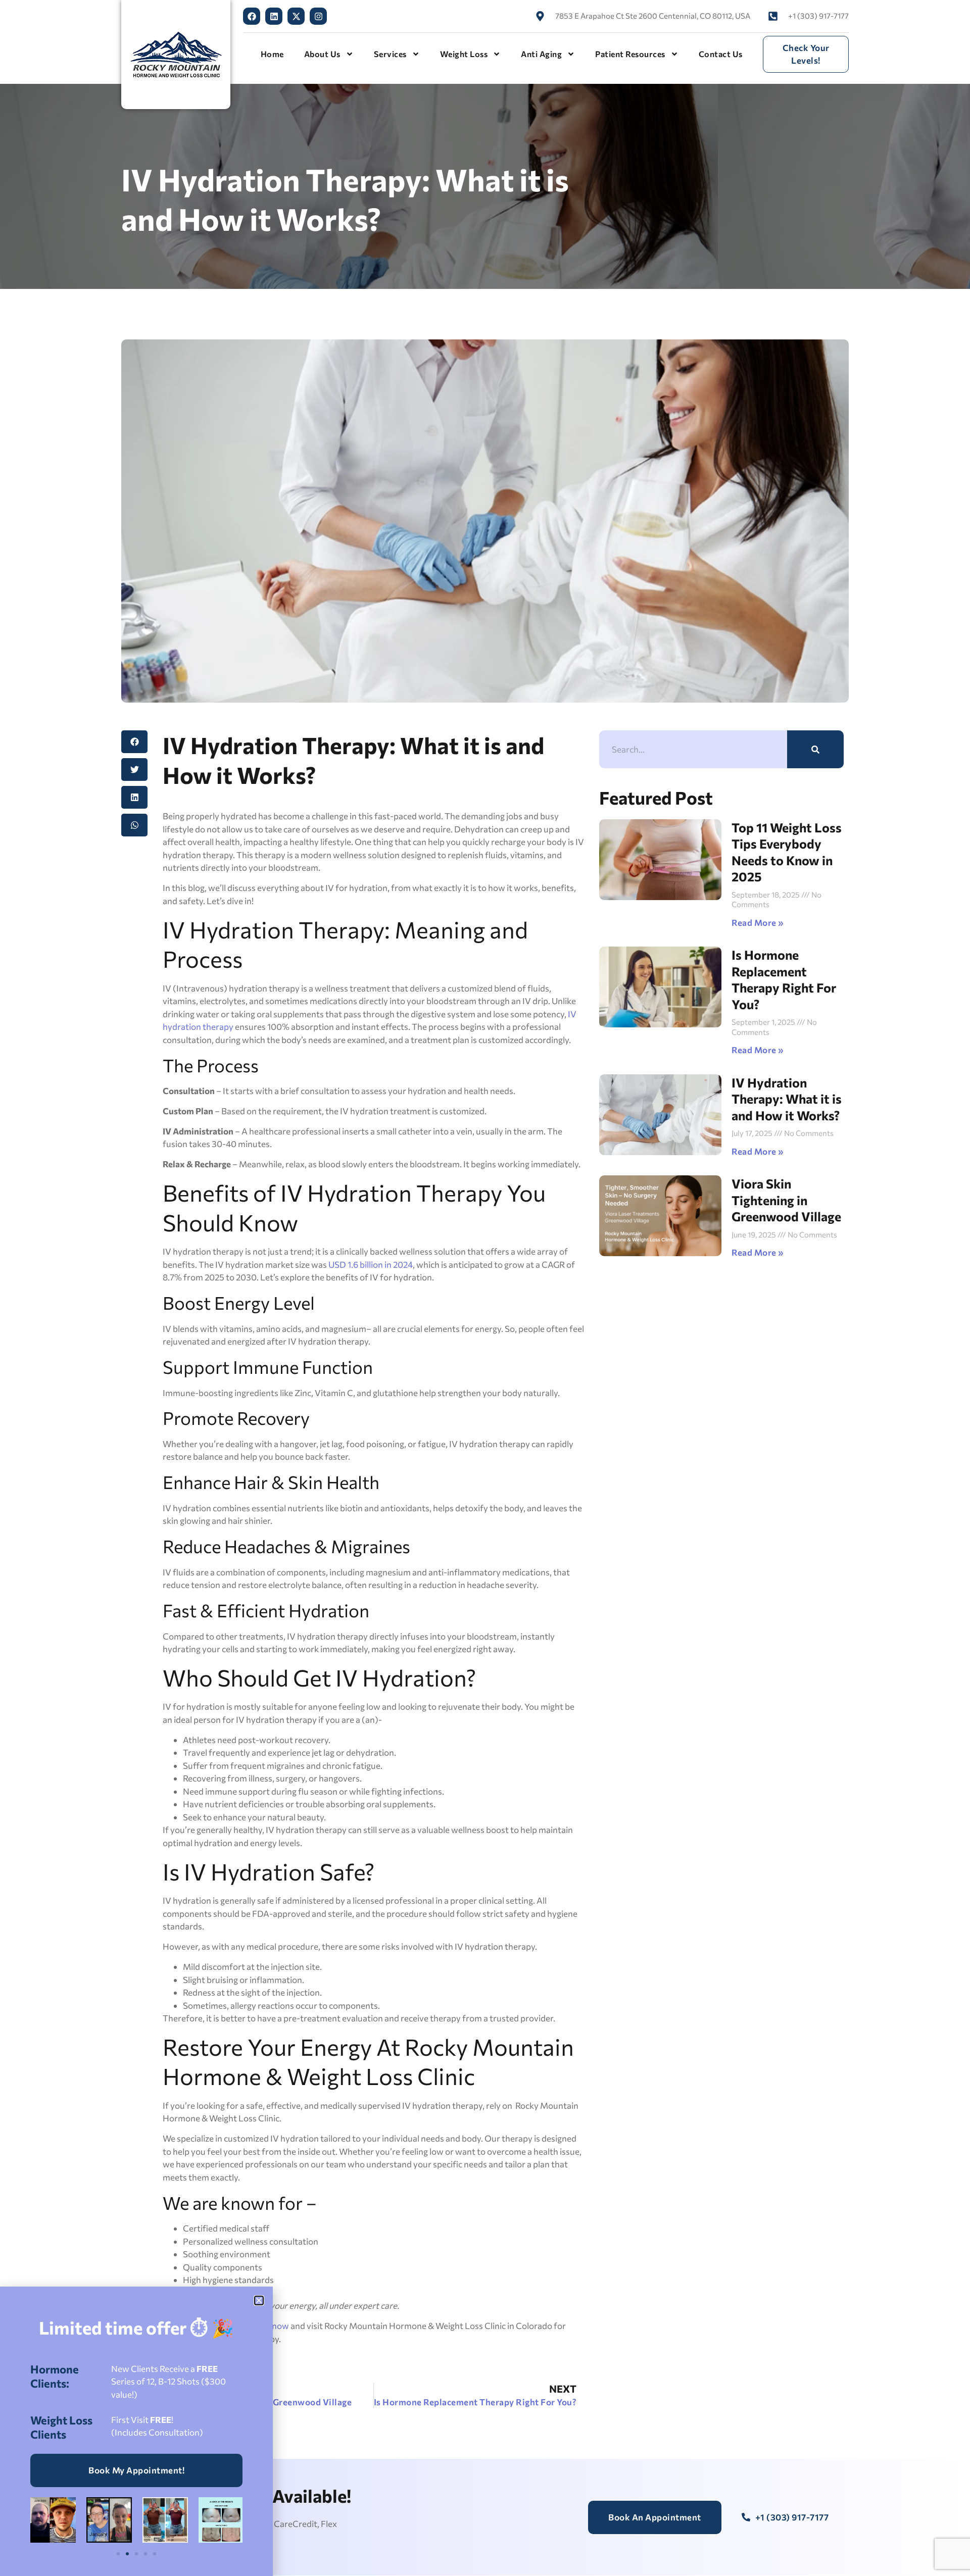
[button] (259, 2300)
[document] (485, 1288)
